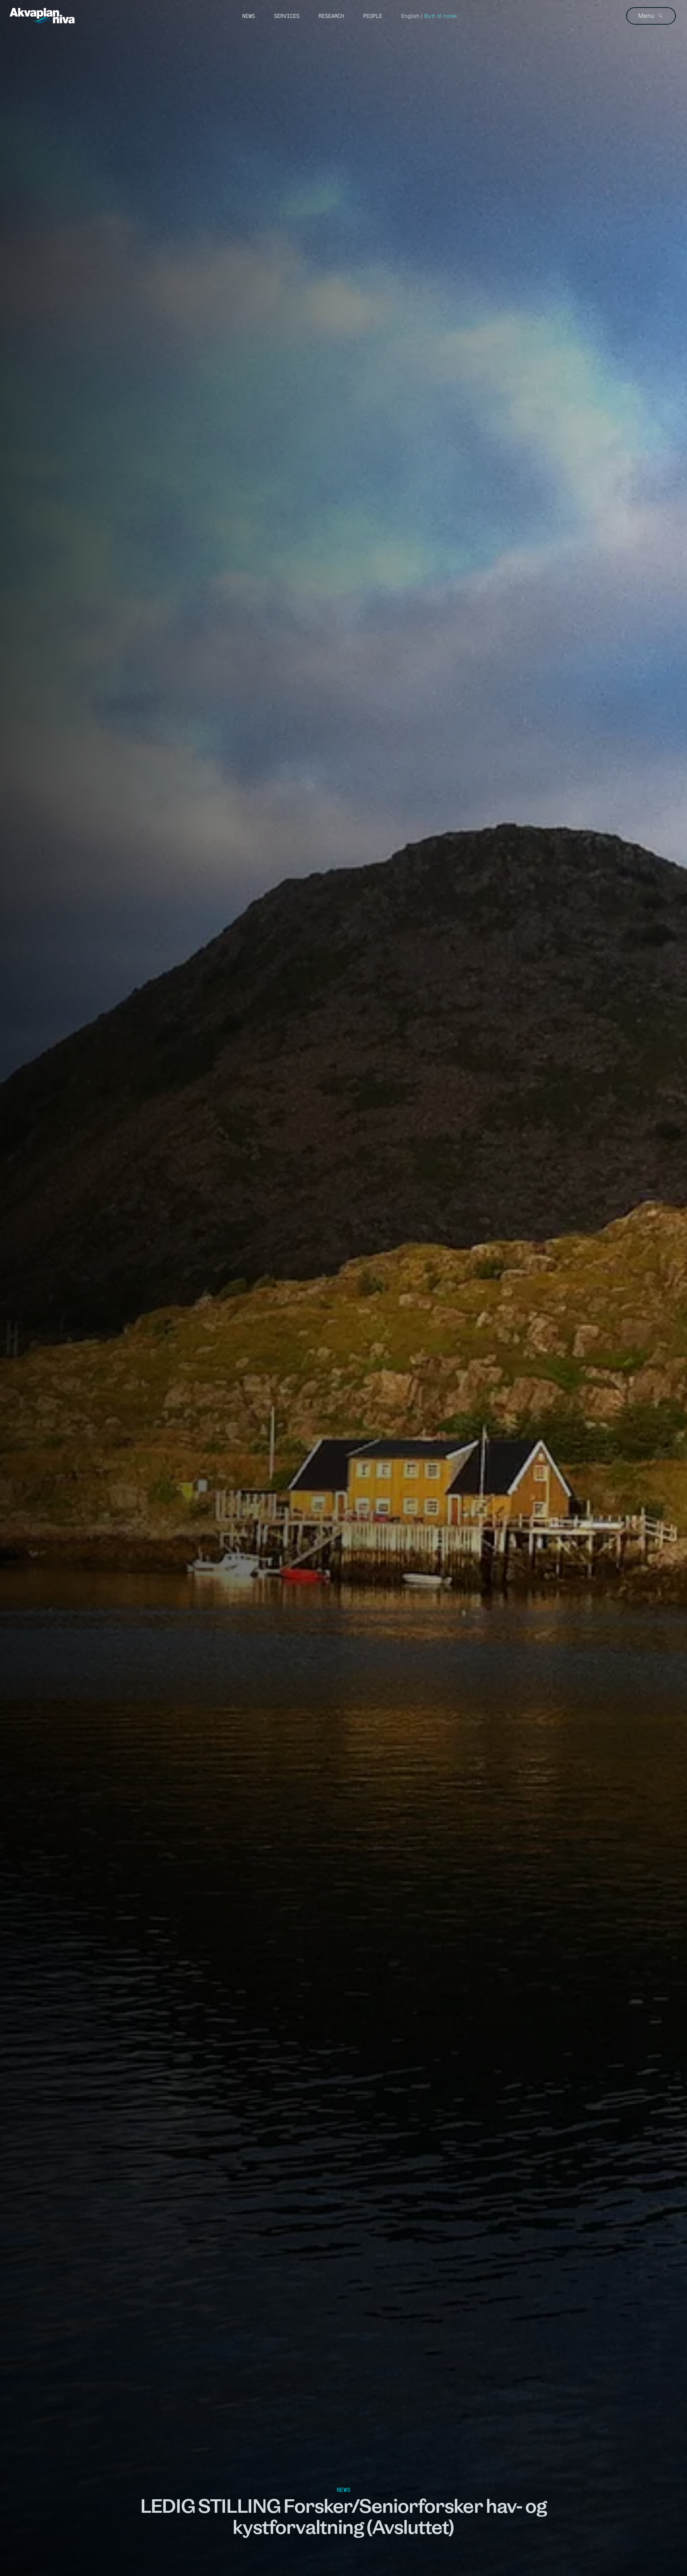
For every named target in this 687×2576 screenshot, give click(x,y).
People (373, 16)
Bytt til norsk (441, 16)
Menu (646, 16)
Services (287, 16)
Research (331, 16)
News (248, 16)
